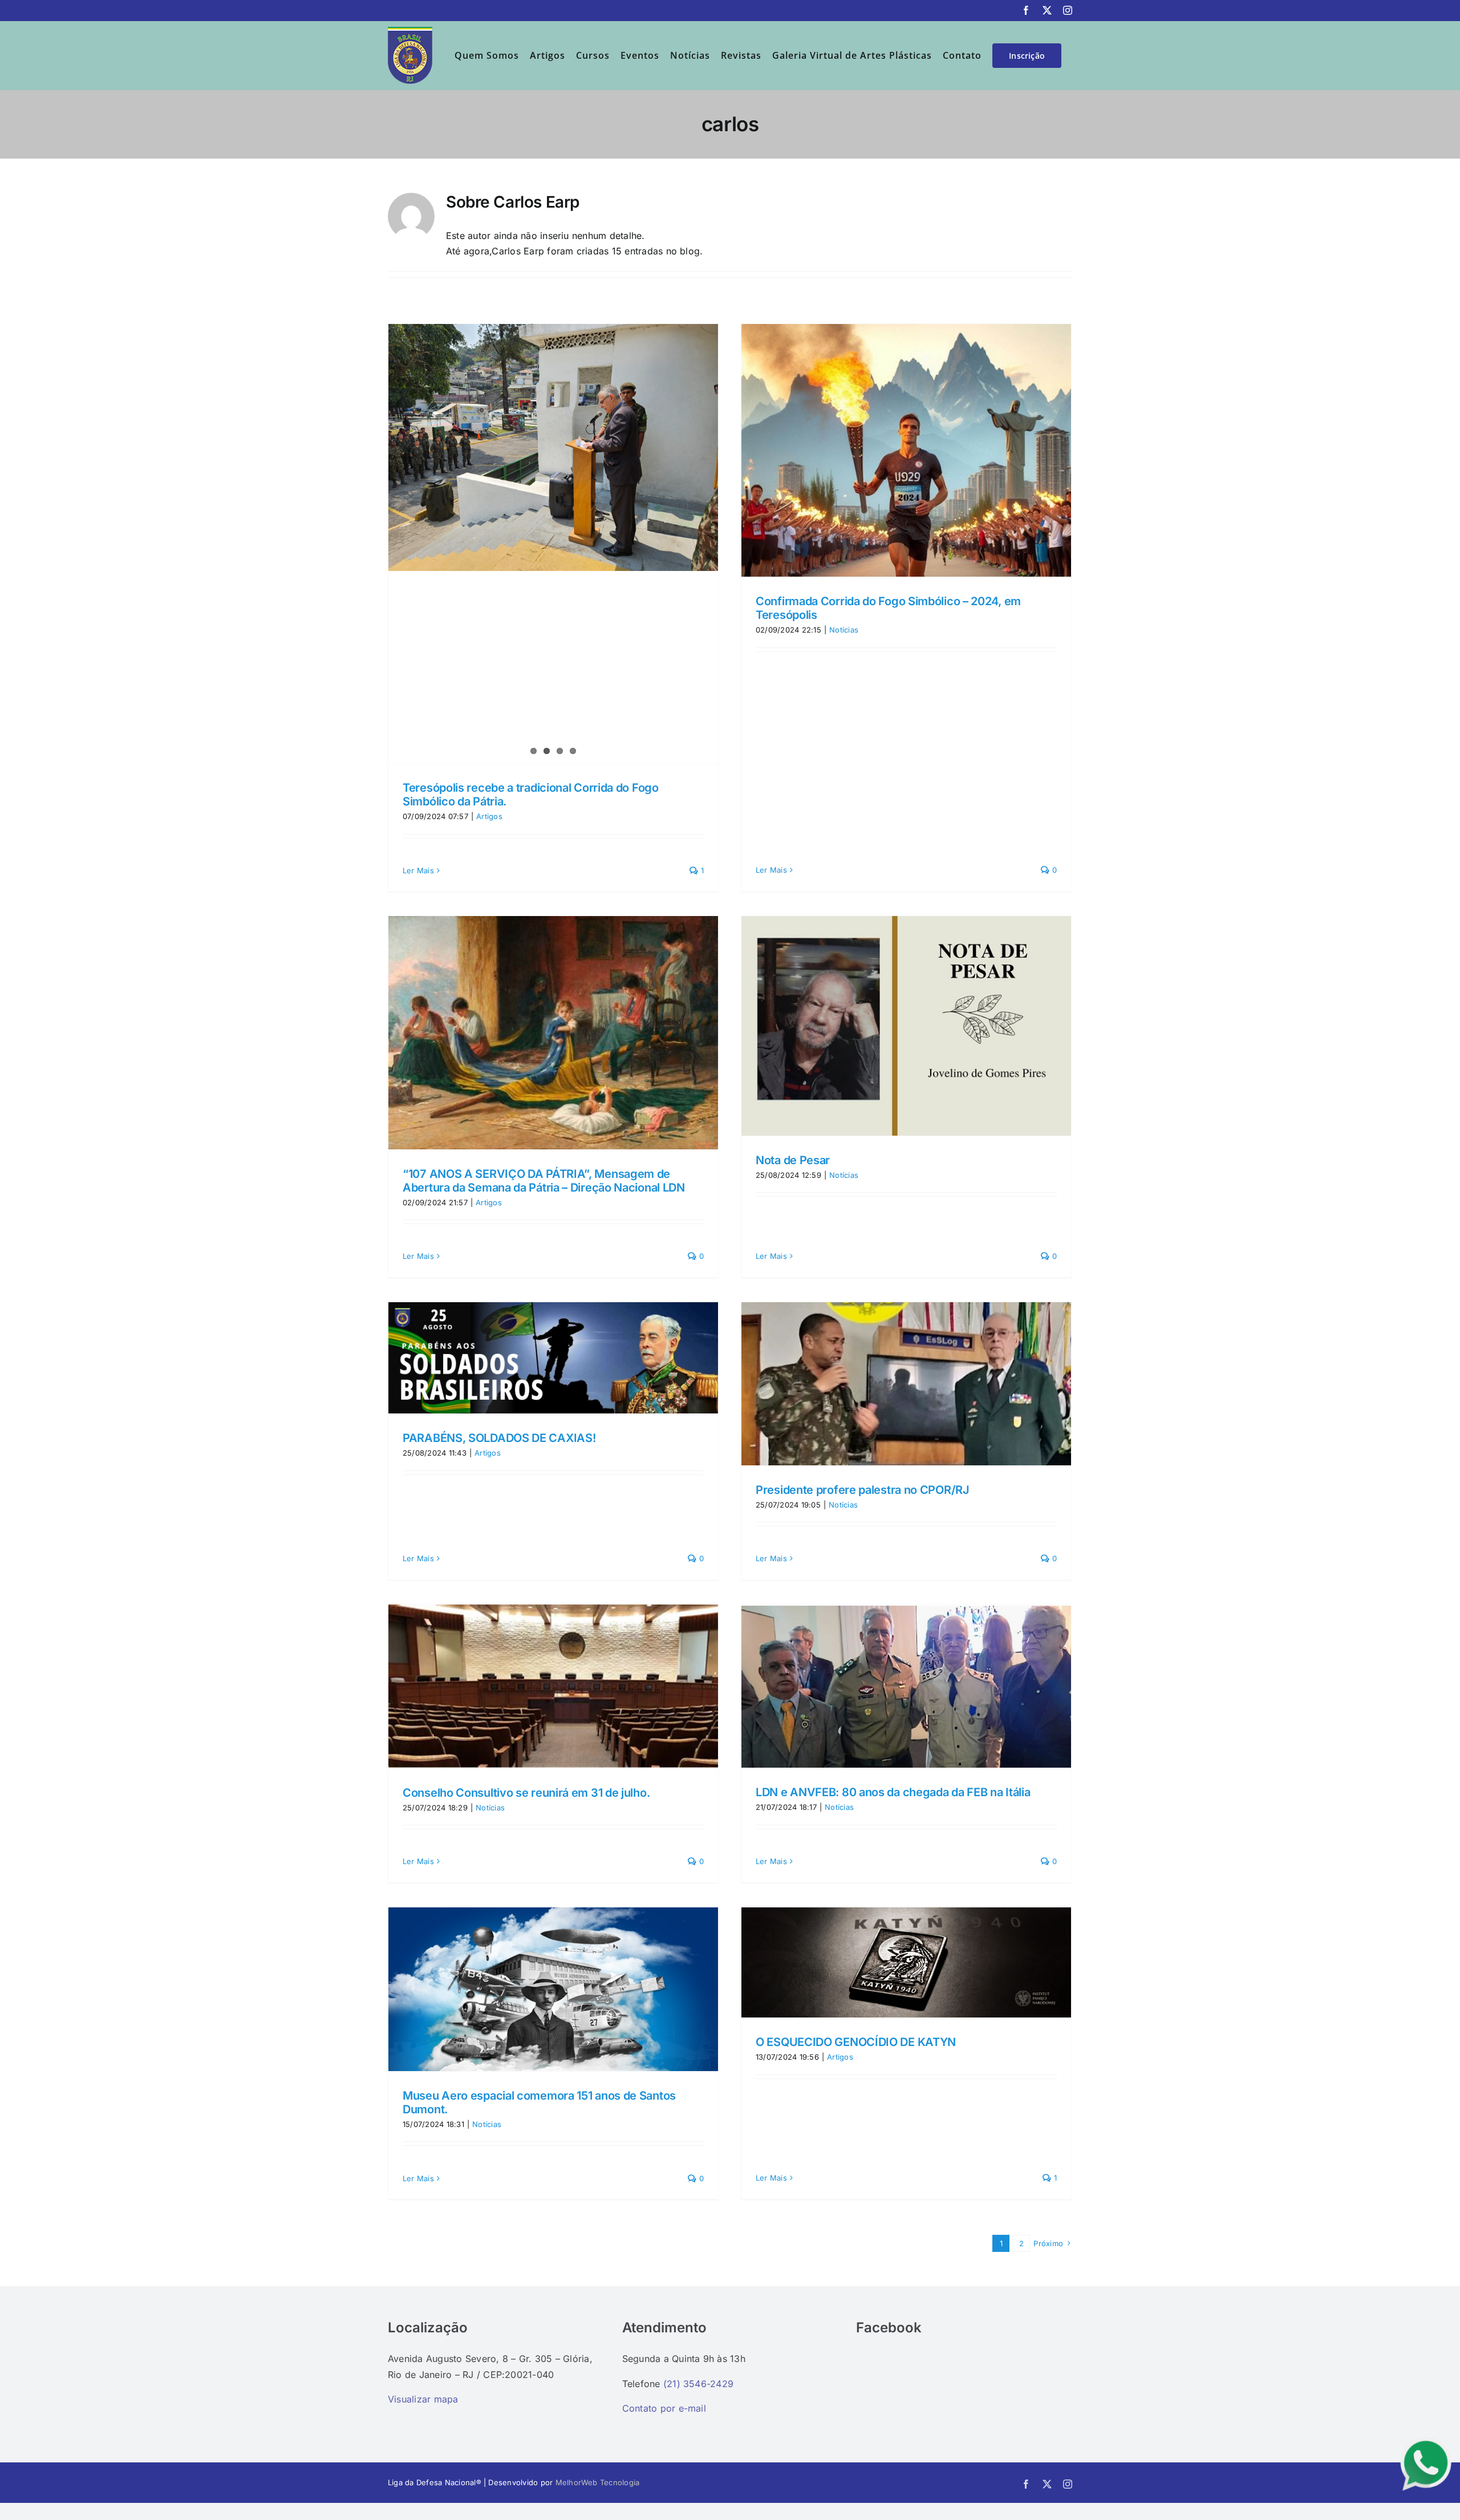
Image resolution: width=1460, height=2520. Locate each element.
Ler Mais (418, 870)
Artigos (489, 816)
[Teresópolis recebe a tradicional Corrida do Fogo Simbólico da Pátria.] (553, 448)
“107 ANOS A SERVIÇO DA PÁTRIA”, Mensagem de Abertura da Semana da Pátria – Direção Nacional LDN (544, 1181)
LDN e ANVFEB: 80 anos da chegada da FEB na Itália (893, 1792)
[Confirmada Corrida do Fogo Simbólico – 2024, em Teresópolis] (906, 451)
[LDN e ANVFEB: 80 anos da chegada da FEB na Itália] (906, 1686)
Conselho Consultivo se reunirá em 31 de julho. (526, 1793)
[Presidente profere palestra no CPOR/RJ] (906, 1384)
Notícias (844, 630)
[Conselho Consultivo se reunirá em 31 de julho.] (553, 1686)
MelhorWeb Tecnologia (598, 2482)
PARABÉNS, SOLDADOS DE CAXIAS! (499, 1438)
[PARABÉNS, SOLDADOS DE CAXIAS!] (553, 1358)
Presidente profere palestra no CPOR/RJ (863, 1490)
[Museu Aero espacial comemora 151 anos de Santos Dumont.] (553, 1989)
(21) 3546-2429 (698, 2384)
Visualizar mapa (423, 2399)
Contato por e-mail (664, 2408)
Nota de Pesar (793, 1160)
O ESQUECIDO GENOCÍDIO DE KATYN (856, 2042)
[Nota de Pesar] (906, 1026)
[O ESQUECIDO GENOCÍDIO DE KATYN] (906, 1963)
